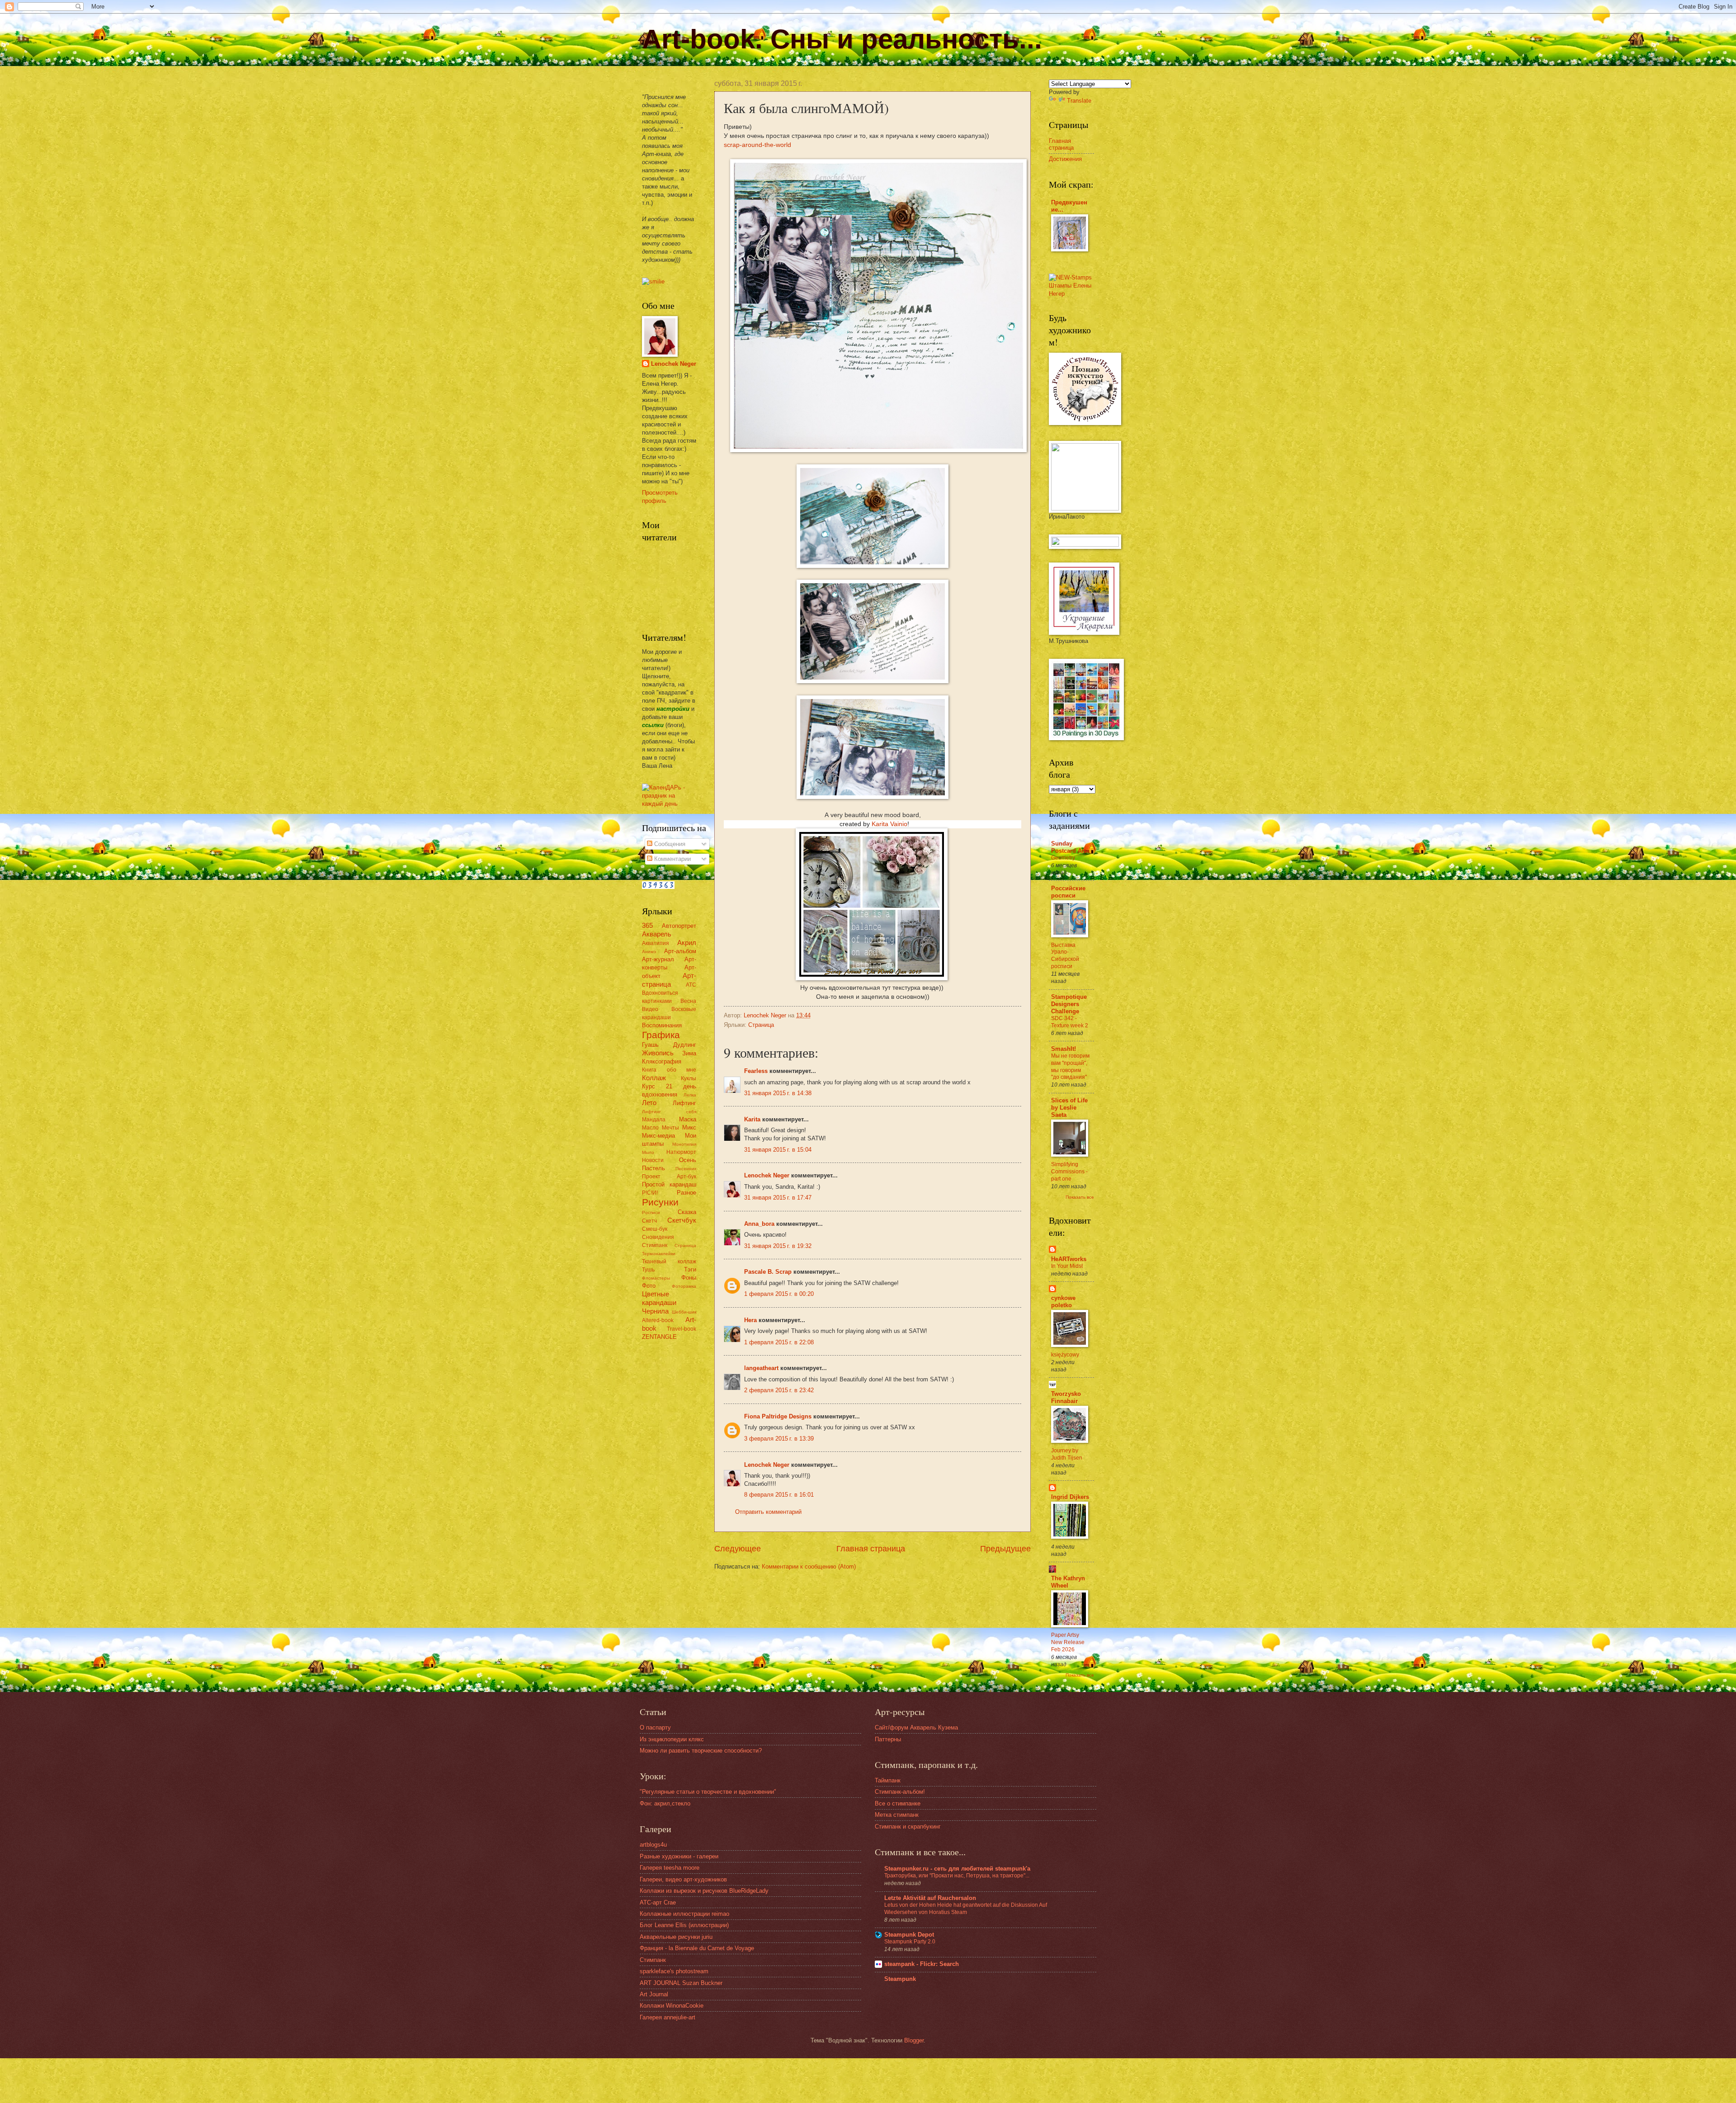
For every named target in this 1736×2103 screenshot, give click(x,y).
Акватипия (656, 943)
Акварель (657, 934)
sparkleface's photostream (674, 1971)
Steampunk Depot (909, 1935)
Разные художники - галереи (679, 1856)
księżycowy (1065, 1355)
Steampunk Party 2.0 (910, 1942)
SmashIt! (1064, 1049)
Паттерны (888, 1739)
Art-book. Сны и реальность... (842, 39)
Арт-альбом (680, 951)
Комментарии (672, 859)
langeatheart (761, 1368)
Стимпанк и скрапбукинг (908, 1827)
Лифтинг (684, 1103)
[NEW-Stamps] (1071, 294)
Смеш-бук (655, 1229)
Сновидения (658, 1237)
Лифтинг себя (669, 1112)
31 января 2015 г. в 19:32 (778, 1246)
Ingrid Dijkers (1070, 1497)
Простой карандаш (669, 1184)
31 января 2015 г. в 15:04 (778, 1150)
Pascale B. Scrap (768, 1272)
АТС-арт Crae (658, 1902)
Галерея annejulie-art (668, 2017)
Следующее (738, 1549)
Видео (650, 1009)
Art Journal (654, 1994)
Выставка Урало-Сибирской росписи (1065, 956)
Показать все (1080, 1197)
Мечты (670, 1128)
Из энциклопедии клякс (672, 1739)
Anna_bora (759, 1224)
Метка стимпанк (897, 1815)
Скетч (649, 1221)
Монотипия (684, 1144)
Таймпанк (888, 1780)
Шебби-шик (684, 1312)
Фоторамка (684, 1286)
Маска (688, 1119)
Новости (653, 1160)
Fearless (756, 1071)
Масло (650, 1128)
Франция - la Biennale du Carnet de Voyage (697, 1948)
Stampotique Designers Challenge (1069, 1004)
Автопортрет (679, 926)
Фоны (689, 1278)
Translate (1079, 101)
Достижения (1065, 159)
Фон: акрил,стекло (665, 1803)
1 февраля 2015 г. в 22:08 (779, 1342)
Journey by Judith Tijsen (1067, 1454)
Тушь (648, 1270)
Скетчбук (682, 1220)
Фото (649, 1286)
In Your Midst (1067, 1266)
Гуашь (650, 1045)
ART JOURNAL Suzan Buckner (681, 1983)
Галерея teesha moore (670, 1868)
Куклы (689, 1078)
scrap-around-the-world (757, 145)
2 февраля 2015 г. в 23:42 (779, 1390)
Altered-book (658, 1320)
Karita (753, 1119)
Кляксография (662, 1061)
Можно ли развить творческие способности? (701, 1751)
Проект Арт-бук (669, 1177)
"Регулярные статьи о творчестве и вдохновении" (708, 1792)
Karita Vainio (889, 824)
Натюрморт (681, 1152)
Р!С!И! (650, 1193)
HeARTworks (1069, 1259)
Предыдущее (1005, 1549)
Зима (689, 1053)
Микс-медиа (658, 1136)
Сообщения (669, 844)
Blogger (914, 2040)
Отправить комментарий (768, 1512)
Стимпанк (655, 1245)
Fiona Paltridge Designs (778, 1416)
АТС (691, 985)
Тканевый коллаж (669, 1262)
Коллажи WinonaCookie (672, 2006)
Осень (688, 1160)
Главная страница (871, 1549)
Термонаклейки (659, 1254)
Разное (686, 1193)
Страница (761, 1025)
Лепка (690, 1095)
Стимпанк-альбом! (900, 1792)
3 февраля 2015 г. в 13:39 (779, 1439)
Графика (661, 1035)
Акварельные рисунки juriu (676, 1937)
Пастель (653, 1168)
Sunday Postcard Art (1068, 847)
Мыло (648, 1152)
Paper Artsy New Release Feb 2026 (1068, 1642)
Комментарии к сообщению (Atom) (809, 1567)
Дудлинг (685, 1045)
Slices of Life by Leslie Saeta (1069, 1108)
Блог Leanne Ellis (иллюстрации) (684, 1925)
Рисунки (660, 1202)
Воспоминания (662, 1025)
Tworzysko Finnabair (1066, 1397)
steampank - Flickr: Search (922, 1964)
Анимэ (649, 952)
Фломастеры (656, 1278)
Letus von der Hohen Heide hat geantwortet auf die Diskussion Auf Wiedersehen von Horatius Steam (966, 1909)
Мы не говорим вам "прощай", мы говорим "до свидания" (1070, 1067)
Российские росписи (1068, 892)
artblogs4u (653, 1845)
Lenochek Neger (766, 1015)
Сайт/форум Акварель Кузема (916, 1727)
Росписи (651, 1212)
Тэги (690, 1269)
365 (647, 925)
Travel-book (682, 1329)
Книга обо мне (669, 1070)
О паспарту (655, 1727)
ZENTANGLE (659, 1337)
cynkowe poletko (1063, 1302)
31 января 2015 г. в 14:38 (778, 1093)
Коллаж (654, 1078)
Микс (689, 1127)
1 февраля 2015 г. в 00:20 (779, 1294)
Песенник (686, 1169)
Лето (649, 1103)
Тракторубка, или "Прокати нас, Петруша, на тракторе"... (957, 1876)
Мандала (654, 1120)
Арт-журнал (658, 959)
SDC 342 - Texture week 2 (1070, 1022)
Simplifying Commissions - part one (1069, 1172)
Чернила (655, 1311)
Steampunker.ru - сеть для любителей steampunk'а (957, 1869)
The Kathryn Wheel (1068, 1582)
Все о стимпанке (898, 1803)
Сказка (687, 1212)
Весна (688, 1001)
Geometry (1063, 858)
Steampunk (900, 1979)
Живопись (658, 1053)
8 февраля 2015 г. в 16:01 (779, 1495)
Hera (750, 1320)
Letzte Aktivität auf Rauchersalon (930, 1898)
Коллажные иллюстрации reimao (684, 1914)
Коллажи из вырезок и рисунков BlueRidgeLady (704, 1891)
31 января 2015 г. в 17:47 (778, 1198)
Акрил (687, 943)
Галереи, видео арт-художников (683, 1879)
